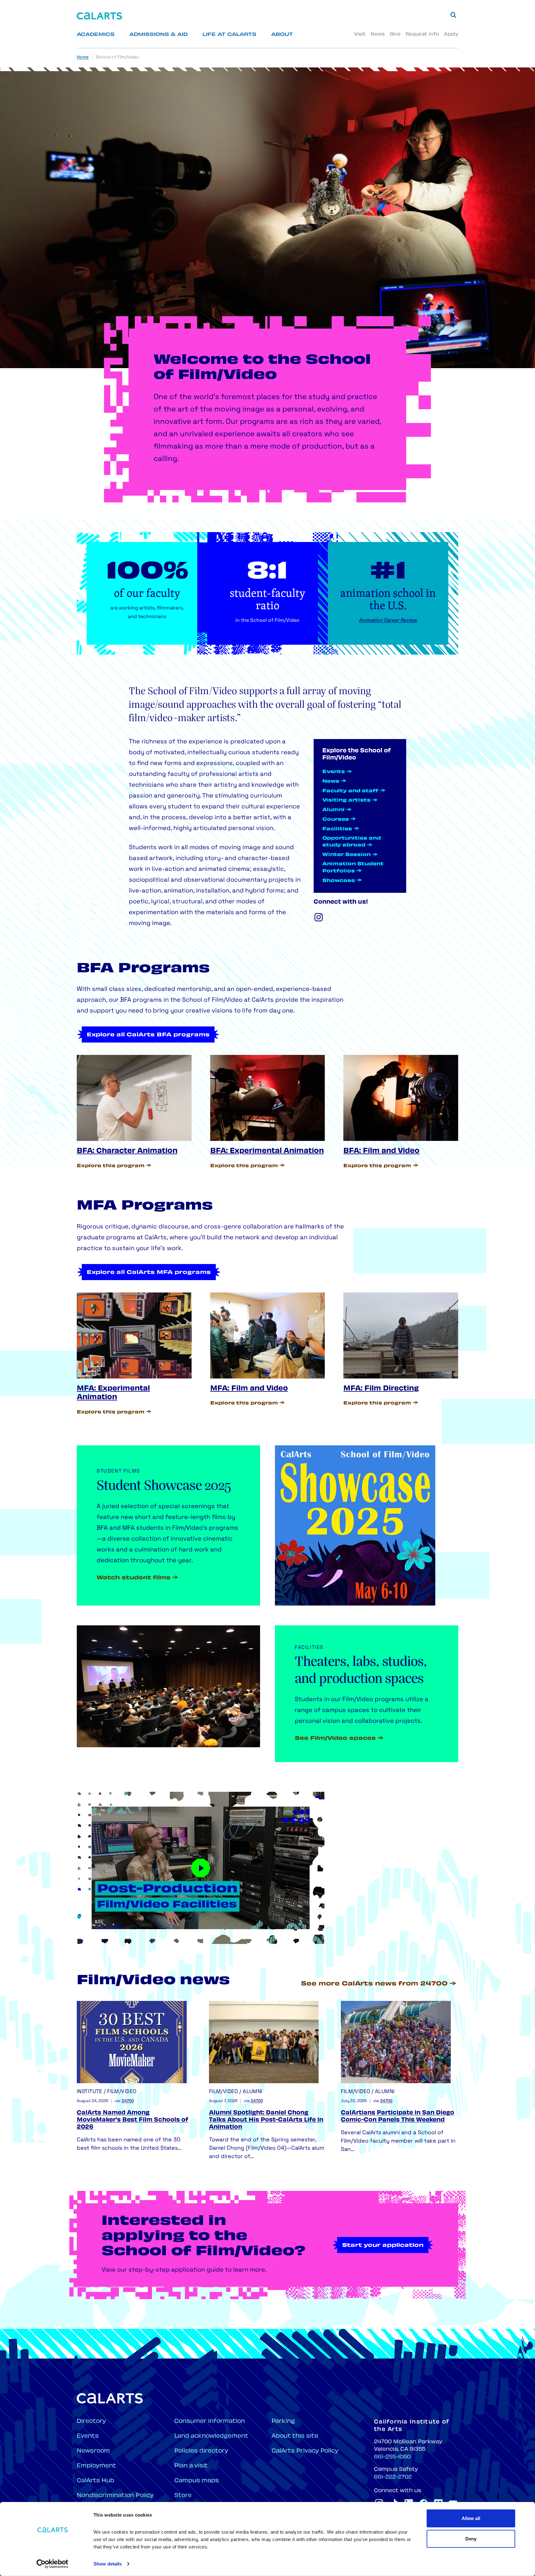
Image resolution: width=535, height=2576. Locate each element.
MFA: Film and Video (249, 1389)
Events (334, 772)
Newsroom (93, 2451)
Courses (336, 820)
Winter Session (346, 855)
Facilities (337, 829)
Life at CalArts (229, 35)
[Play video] (201, 1868)
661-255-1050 (392, 2457)
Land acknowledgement (211, 2436)
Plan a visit (191, 2466)
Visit (360, 34)
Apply (451, 34)
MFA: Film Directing (381, 1389)
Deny (471, 2538)
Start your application (383, 2246)
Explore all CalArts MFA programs (149, 1273)
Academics (96, 35)
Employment (96, 2466)
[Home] (99, 16)
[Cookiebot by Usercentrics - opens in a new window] (52, 2564)
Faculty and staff (350, 791)
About (282, 35)
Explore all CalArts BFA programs (148, 1035)
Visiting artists (346, 800)
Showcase (339, 881)
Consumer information (210, 2421)
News (378, 34)
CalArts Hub (96, 2481)
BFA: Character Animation (127, 1151)
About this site (295, 2436)
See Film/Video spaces (335, 1739)
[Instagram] (319, 917)
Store (183, 2496)
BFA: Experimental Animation (267, 1151)
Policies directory (201, 2451)
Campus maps (197, 2481)
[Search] (453, 15)
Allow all (471, 2518)
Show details (108, 2564)
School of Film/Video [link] (117, 57)
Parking (283, 2421)
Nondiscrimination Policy (115, 2496)
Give (395, 34)
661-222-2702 (393, 2477)
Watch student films (134, 1578)
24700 (128, 2101)
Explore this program (111, 1166)
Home (83, 57)
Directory (91, 2421)
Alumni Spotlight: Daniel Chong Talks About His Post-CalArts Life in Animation (266, 2120)
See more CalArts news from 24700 (374, 1984)
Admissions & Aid (159, 35)
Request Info (422, 34)
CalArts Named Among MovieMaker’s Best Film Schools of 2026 (133, 2120)
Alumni (333, 810)
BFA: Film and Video (381, 1151)
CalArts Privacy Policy (305, 2451)
